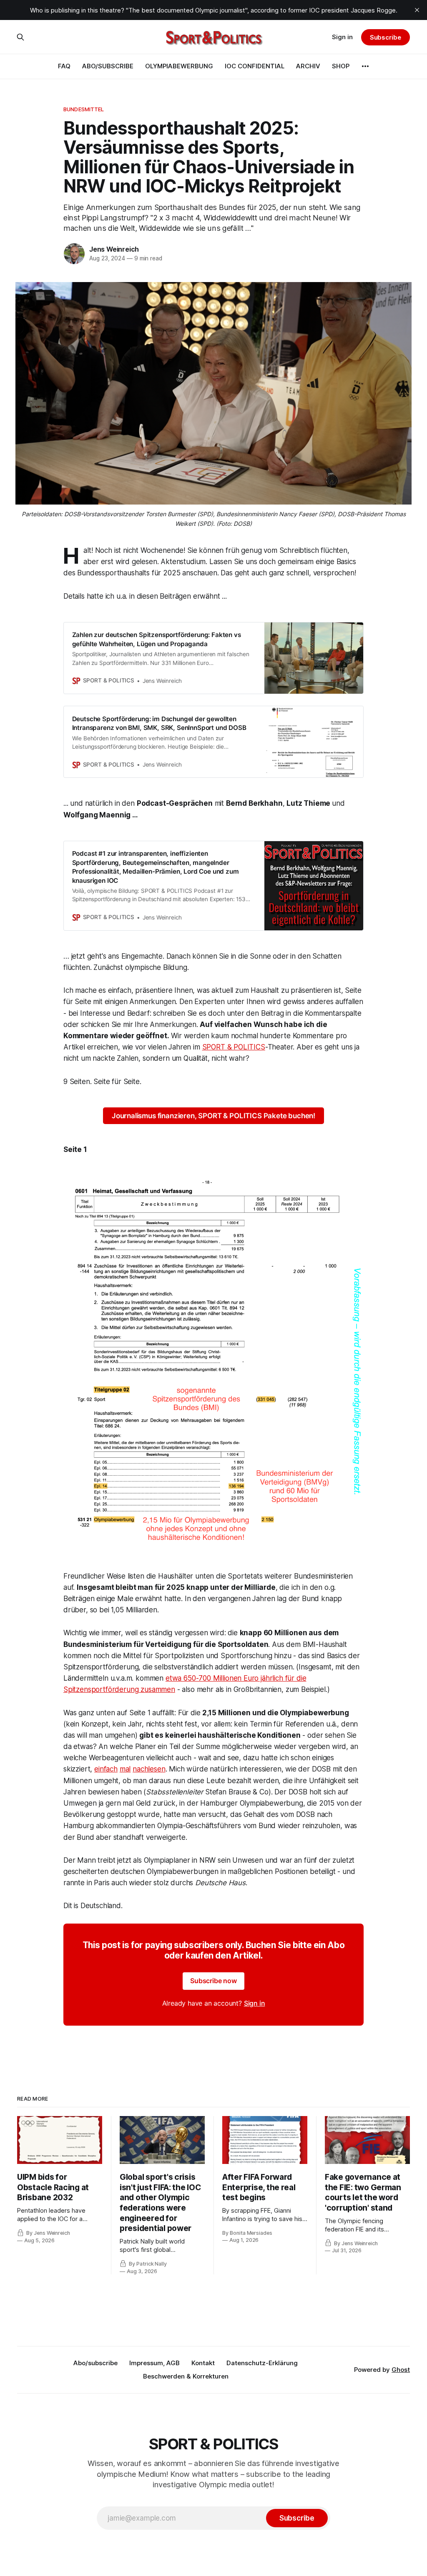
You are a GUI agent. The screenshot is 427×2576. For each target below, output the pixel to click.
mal (125, 1769)
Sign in (342, 37)
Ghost (401, 2370)
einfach (106, 1769)
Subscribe (386, 37)
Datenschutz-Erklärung (262, 2363)
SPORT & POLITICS (234, 1047)
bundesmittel (84, 109)
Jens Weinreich (114, 249)
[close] (417, 10)
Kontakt (203, 2363)
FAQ (64, 66)
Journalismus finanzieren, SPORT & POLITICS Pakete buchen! (213, 1116)
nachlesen (149, 1769)
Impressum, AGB (154, 2363)
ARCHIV (308, 66)
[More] (365, 66)
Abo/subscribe (95, 2363)
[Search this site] (20, 37)
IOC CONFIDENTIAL (255, 66)
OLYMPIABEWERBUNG (179, 66)
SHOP (341, 66)
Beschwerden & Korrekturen (186, 2376)
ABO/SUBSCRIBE (108, 66)
